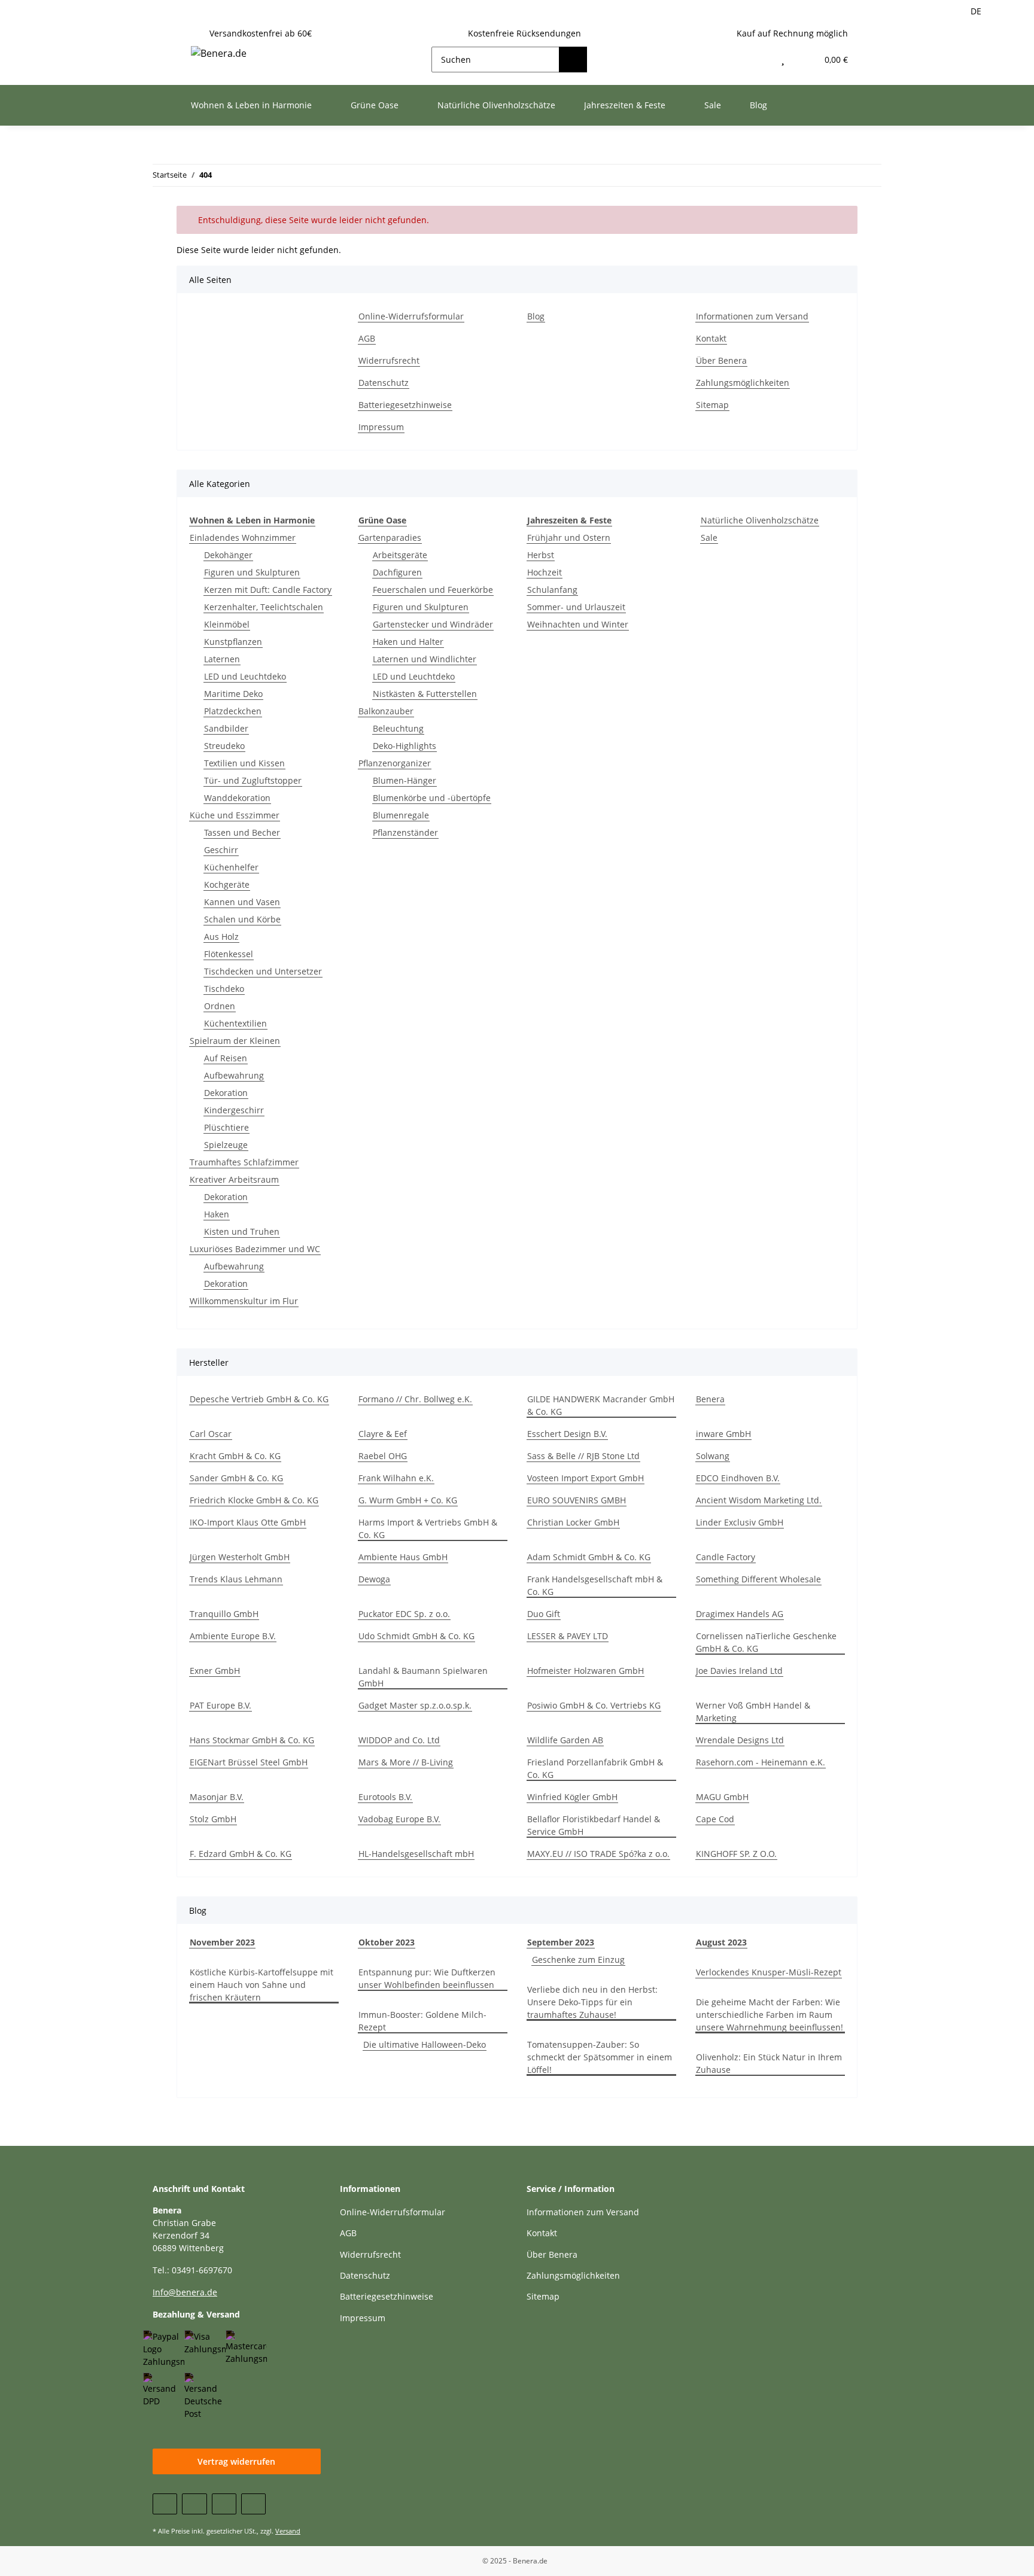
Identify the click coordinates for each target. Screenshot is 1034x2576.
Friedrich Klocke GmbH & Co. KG (254, 1500)
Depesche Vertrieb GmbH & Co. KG (259, 1399)
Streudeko (224, 746)
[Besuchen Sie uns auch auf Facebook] (165, 2504)
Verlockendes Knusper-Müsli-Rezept (769, 1972)
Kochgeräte (227, 884)
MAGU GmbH (722, 1797)
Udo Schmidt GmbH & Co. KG (416, 1636)
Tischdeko (224, 989)
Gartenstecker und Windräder (433, 624)
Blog (758, 105)
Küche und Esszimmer (235, 815)
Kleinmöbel (227, 624)
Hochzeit (545, 572)
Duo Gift (544, 1614)
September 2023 (561, 1942)
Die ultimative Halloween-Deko (425, 2044)
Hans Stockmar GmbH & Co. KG (252, 1740)
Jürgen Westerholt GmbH (240, 1557)
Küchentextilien (235, 1023)
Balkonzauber (386, 711)
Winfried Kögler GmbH (572, 1797)
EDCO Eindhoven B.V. (738, 1478)
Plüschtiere (226, 1127)
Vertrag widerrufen (236, 2461)
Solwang (713, 1456)
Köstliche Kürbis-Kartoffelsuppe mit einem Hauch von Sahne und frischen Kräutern (261, 1985)
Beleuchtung (398, 728)
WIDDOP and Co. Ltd (399, 1740)
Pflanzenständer (405, 832)
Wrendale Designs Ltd (740, 1740)
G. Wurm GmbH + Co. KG (408, 1500)
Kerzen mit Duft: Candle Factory (268, 590)
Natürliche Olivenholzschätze (760, 520)
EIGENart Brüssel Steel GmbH (249, 1762)
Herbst (541, 555)
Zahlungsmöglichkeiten (743, 383)
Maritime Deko (233, 694)
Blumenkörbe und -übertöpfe (432, 798)
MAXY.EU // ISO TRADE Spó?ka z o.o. (598, 1854)
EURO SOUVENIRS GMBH (577, 1500)
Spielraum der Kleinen (235, 1041)
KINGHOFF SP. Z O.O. (736, 1854)
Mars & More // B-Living (406, 1762)
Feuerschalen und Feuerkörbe (433, 590)
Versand (288, 2531)
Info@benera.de (185, 2292)
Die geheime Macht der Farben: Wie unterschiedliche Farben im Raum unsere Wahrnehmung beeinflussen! (770, 2015)
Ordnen (220, 1006)
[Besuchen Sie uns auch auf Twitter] (194, 2504)
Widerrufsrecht (389, 360)
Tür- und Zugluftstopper (253, 780)
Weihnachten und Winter (578, 624)
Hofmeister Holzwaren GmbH (586, 1671)
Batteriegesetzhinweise (405, 405)
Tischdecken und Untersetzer (263, 971)
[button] (757, 60)
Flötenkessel (229, 954)
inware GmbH (723, 1434)
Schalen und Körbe (242, 919)
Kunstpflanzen (233, 642)
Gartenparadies (390, 538)
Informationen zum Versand (752, 316)
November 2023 (222, 1942)
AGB (367, 338)
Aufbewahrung (234, 1075)
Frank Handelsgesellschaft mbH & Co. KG (595, 1585)
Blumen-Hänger (405, 780)
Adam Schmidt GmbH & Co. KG (589, 1557)
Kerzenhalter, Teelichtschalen (264, 607)
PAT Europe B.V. (221, 1705)
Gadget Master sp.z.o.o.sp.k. (415, 1705)
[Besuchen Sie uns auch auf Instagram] (253, 2504)
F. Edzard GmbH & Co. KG (241, 1854)
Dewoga (374, 1579)
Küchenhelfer (231, 867)
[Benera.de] (219, 53)
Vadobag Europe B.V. (399, 1819)
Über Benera (721, 360)
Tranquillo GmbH (224, 1614)
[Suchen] (573, 60)
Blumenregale (401, 815)
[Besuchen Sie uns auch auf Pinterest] (224, 2504)
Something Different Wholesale (758, 1579)
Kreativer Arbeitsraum (234, 1179)
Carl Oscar (211, 1434)
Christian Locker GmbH (573, 1522)
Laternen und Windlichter (425, 659)
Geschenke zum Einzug (578, 1960)
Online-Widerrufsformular (411, 316)
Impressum (381, 427)
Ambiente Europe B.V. (233, 1636)
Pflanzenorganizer (395, 763)
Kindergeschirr (234, 1110)
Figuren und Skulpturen (252, 572)
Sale (709, 538)
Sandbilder (226, 728)
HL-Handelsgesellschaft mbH (416, 1854)
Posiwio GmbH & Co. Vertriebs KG (594, 1705)
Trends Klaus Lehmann (236, 1579)
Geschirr (221, 850)
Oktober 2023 (387, 1942)
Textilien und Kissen (244, 763)
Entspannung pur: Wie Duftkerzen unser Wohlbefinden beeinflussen (427, 1978)
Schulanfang (552, 590)
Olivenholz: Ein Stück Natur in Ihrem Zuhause (769, 2063)
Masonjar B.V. (217, 1797)
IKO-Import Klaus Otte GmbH (248, 1522)
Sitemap (712, 405)
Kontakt (711, 338)
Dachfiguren (397, 572)
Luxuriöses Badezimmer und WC (255, 1249)
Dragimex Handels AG (740, 1614)
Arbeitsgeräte (400, 555)
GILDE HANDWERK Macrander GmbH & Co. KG (601, 1405)
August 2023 (721, 1942)
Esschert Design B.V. (567, 1434)
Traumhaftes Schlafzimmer (244, 1162)
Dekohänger (228, 555)
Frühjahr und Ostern (569, 538)
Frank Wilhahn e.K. (396, 1478)
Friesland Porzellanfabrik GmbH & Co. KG (595, 1768)
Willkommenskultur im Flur (244, 1301)
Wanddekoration (237, 798)
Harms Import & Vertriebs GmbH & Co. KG (428, 1528)
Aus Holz (221, 937)
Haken (217, 1214)
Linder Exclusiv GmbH (740, 1522)
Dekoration (226, 1093)
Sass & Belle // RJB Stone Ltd (583, 1456)
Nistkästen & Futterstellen (425, 694)
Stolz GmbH (213, 1819)
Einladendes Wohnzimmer (243, 538)
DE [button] (976, 11)
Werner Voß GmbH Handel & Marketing (753, 1712)
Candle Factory (726, 1557)
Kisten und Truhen (242, 1231)
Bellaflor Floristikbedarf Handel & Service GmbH (594, 1825)
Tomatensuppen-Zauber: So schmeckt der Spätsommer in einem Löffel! (600, 2057)
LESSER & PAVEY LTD (568, 1636)
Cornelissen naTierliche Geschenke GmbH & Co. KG (766, 1642)
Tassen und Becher (242, 832)
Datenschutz (384, 383)
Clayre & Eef (383, 1434)
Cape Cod (715, 1819)
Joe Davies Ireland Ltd (739, 1671)
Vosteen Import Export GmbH (586, 1478)
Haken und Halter (408, 642)
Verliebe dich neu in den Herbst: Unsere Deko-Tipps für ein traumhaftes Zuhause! (592, 2002)
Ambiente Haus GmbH (403, 1557)
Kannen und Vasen (242, 902)
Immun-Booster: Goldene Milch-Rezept (422, 2021)
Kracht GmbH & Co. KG (235, 1456)
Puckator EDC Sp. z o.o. (404, 1614)
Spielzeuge (226, 1145)
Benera (710, 1399)
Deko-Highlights (405, 746)
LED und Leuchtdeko (245, 676)
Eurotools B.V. (385, 1797)
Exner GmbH (215, 1671)
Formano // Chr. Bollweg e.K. (415, 1399)
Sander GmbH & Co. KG (236, 1478)
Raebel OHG (383, 1456)
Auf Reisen (226, 1058)
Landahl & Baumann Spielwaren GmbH (423, 1677)
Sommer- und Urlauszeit (576, 607)
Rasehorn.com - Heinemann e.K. (761, 1762)
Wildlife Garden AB (565, 1740)
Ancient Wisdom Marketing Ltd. (759, 1500)
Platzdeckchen (233, 711)
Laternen (222, 659)
